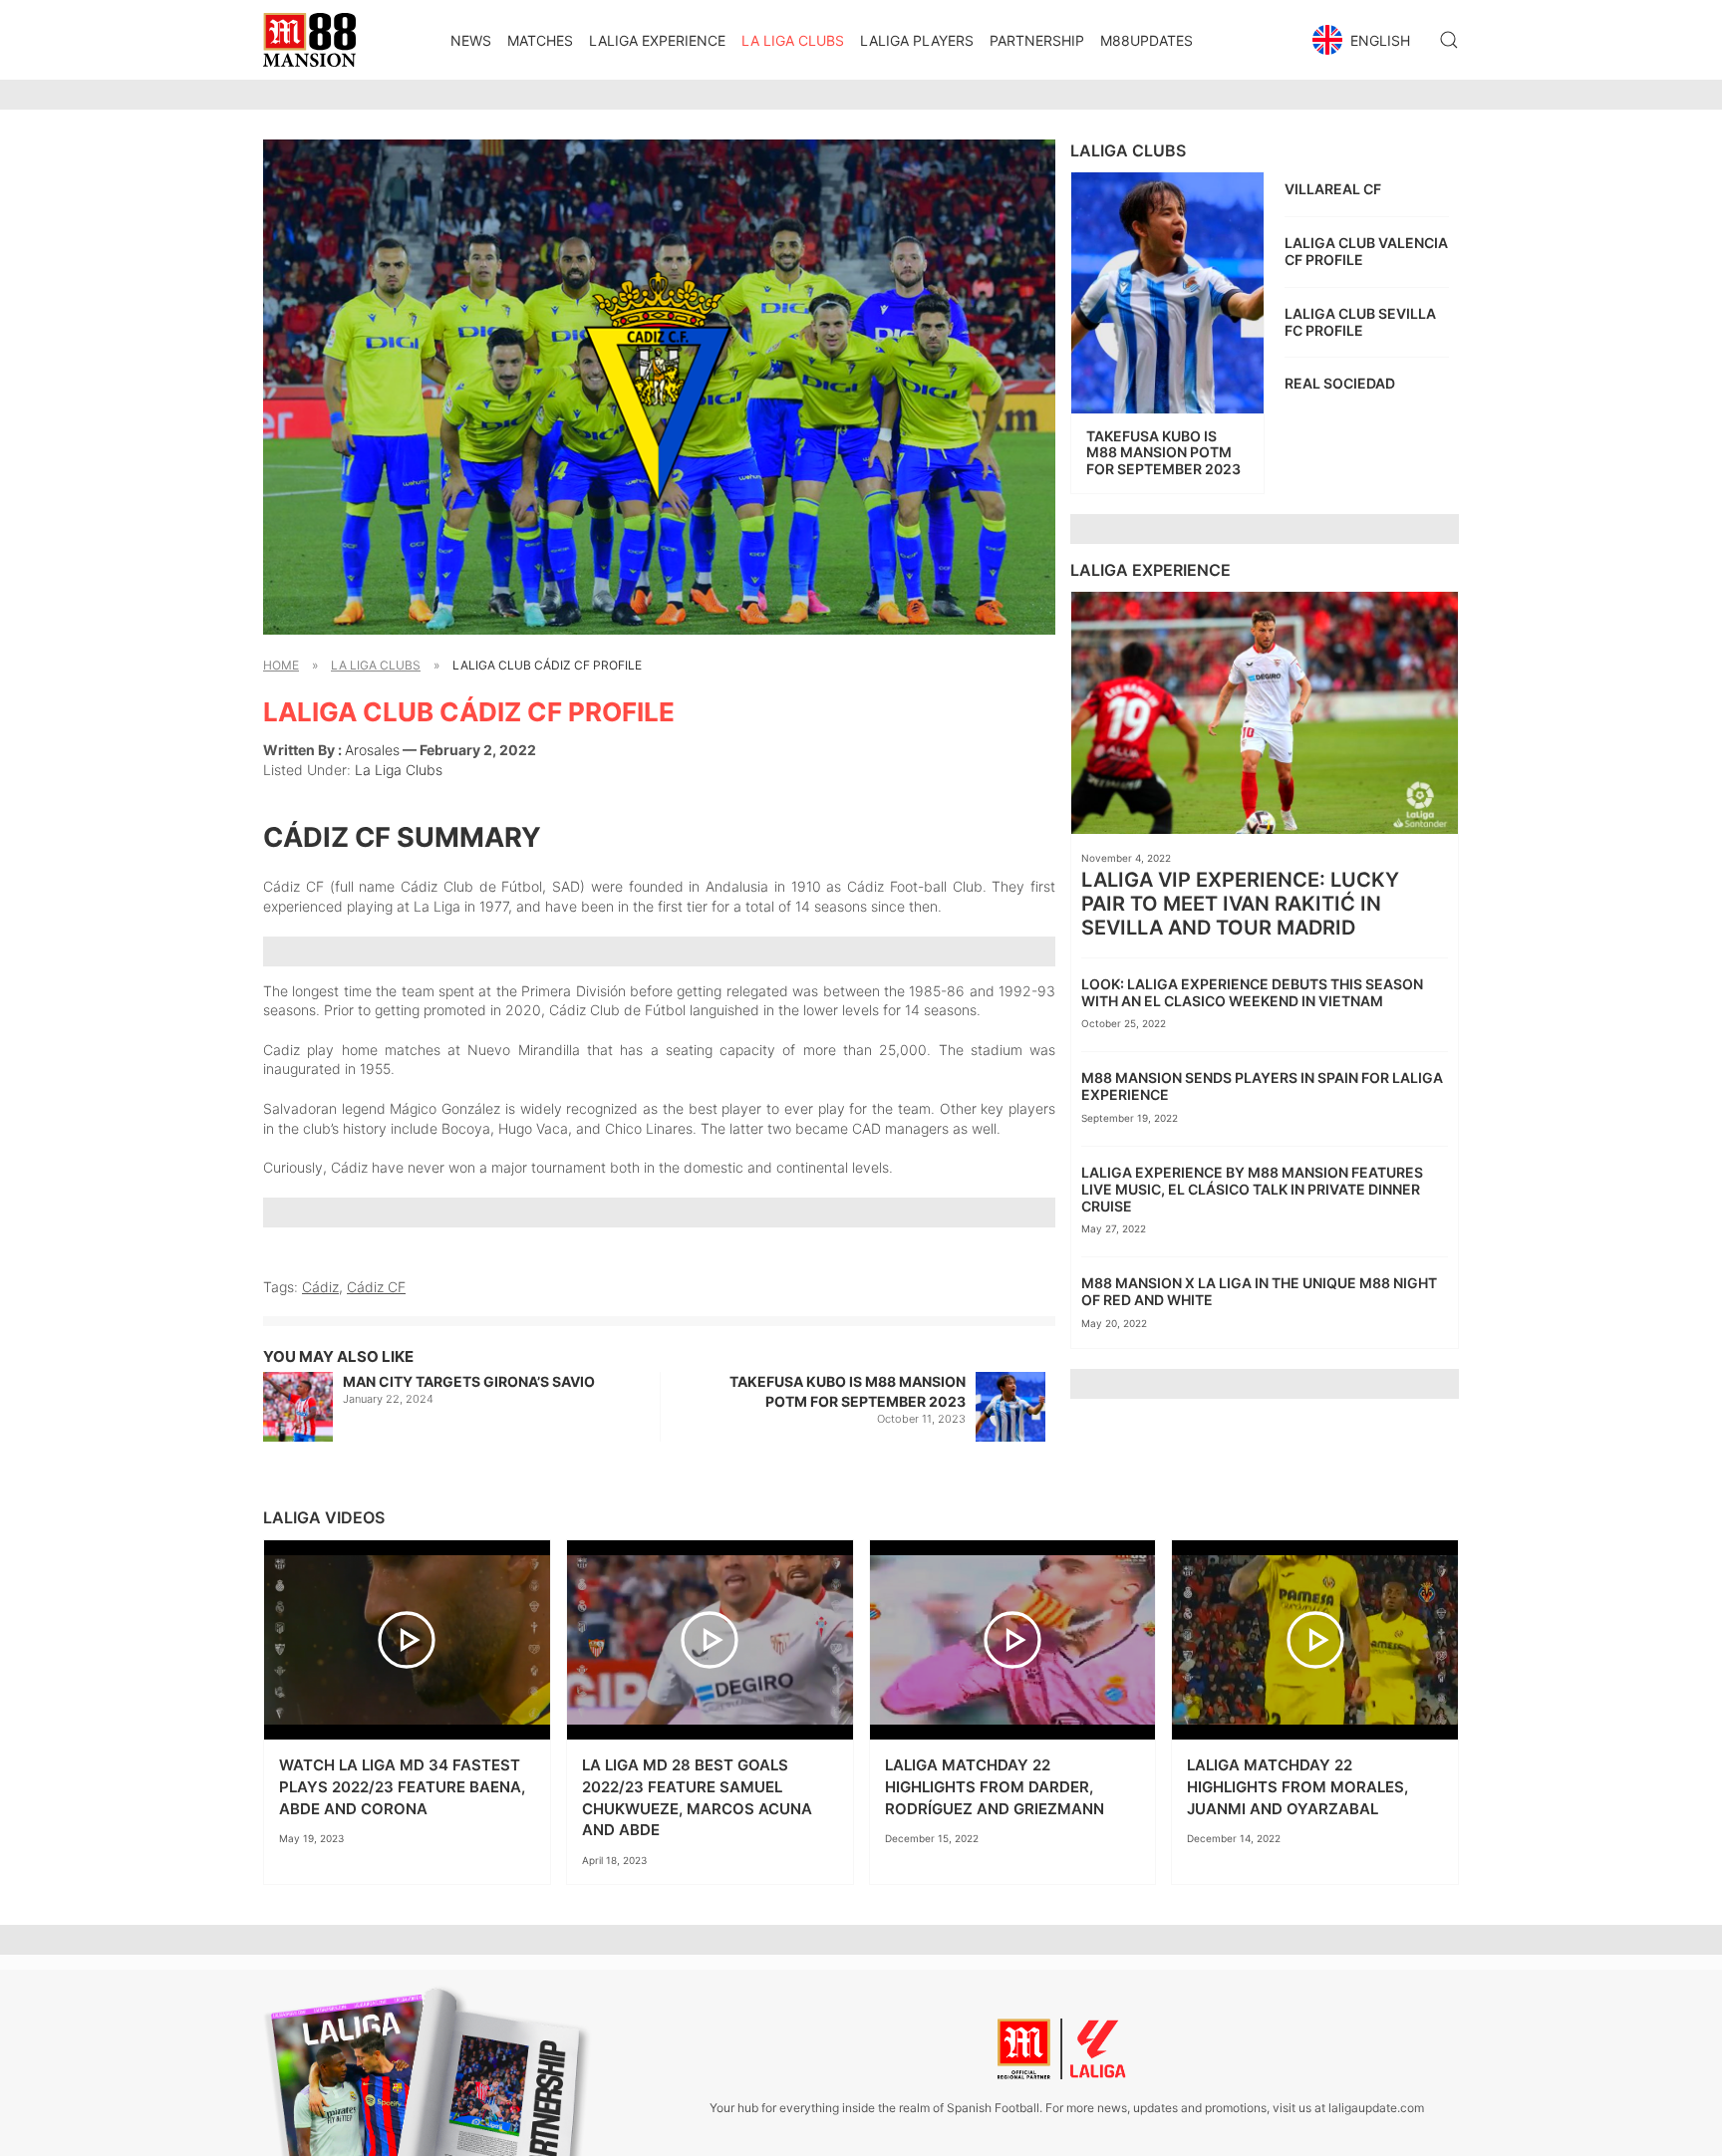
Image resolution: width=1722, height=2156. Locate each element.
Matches (540, 40)
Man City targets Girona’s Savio (469, 1381)
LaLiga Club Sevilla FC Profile (1360, 322)
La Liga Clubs (793, 40)
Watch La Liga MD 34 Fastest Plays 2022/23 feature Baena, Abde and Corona (402, 1786)
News (471, 40)
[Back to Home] (309, 40)
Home (281, 665)
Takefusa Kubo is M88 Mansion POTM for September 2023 (848, 1391)
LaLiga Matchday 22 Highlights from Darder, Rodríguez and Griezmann (995, 1786)
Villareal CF (1333, 189)
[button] (1364, 40)
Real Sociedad (1340, 383)
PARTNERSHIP (1037, 40)
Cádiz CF (376, 1287)
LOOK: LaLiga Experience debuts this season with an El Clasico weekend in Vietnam (1252, 992)
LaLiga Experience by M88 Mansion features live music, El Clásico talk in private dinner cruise (1252, 1189)
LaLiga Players (917, 40)
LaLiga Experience (657, 40)
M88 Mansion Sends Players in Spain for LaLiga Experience (1262, 1086)
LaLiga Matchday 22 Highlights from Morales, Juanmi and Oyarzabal (1297, 1786)
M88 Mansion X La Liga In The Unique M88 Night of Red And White (1259, 1291)
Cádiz (320, 1287)
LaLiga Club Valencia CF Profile (1366, 251)
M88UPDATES (1147, 40)
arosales (372, 750)
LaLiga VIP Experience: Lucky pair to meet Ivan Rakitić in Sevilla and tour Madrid (1240, 904)
